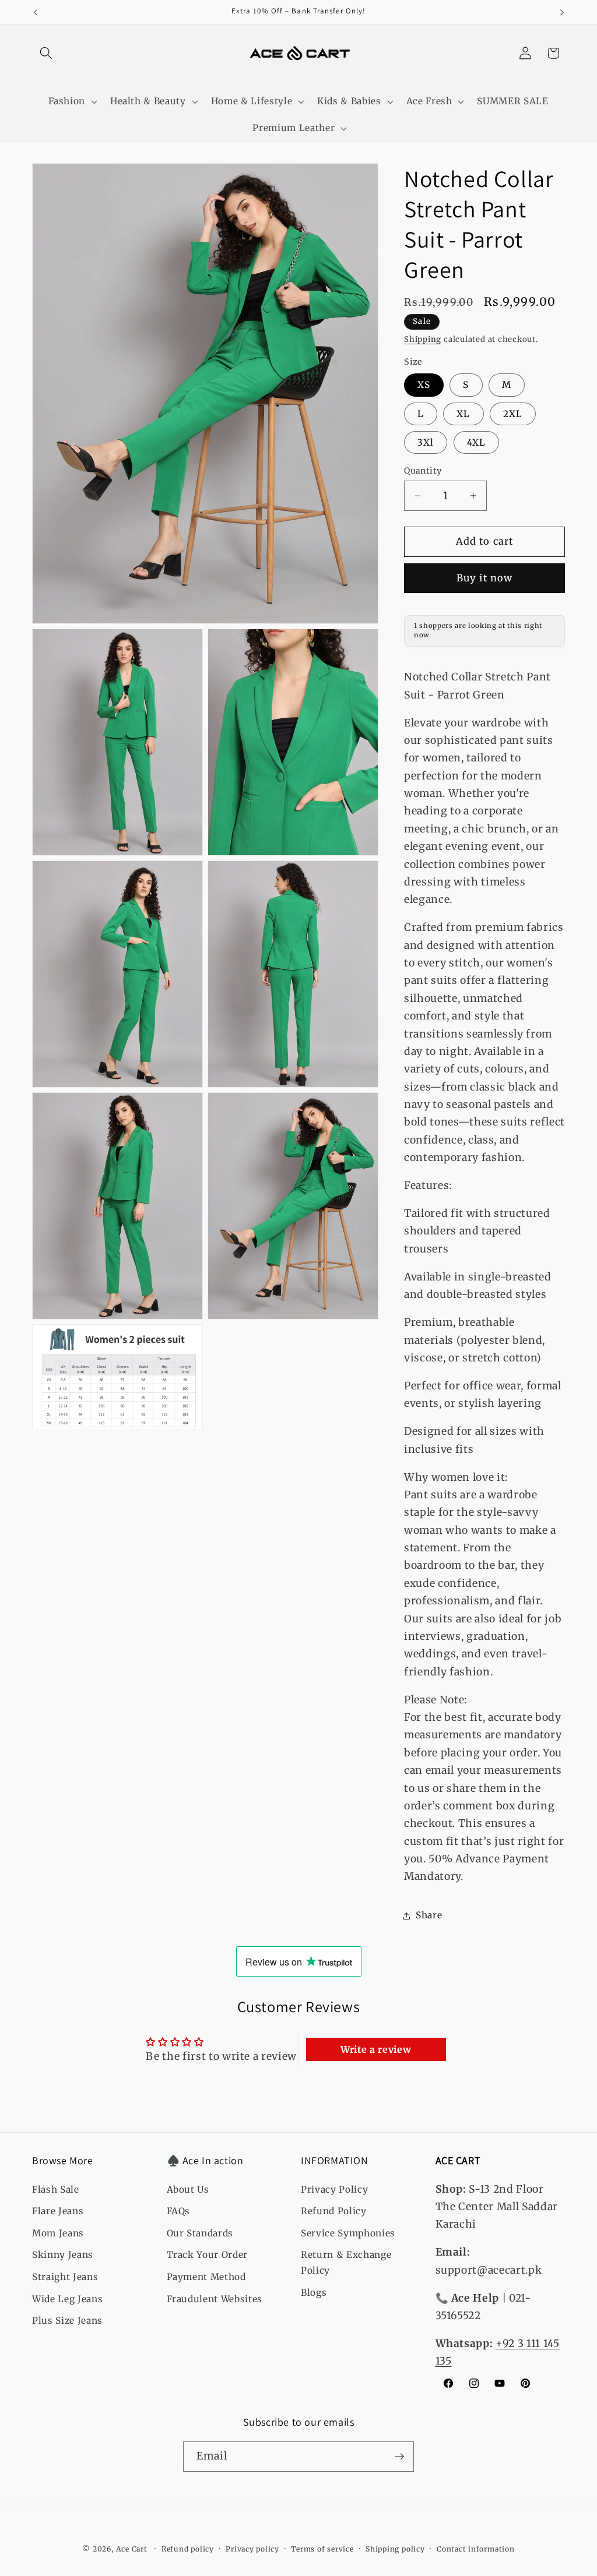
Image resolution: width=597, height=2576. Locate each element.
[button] (46, 53)
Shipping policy (395, 2549)
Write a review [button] (376, 2049)
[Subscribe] (399, 2457)
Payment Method (206, 2277)
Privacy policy (252, 2549)
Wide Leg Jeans (67, 2299)
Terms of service (322, 2549)
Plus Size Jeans (67, 2321)
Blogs (314, 2293)
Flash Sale (56, 2189)
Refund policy (188, 2549)
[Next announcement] (562, 12)
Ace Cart (133, 2549)
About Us (188, 2189)
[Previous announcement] (36, 12)
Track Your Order (208, 2255)
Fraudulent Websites (215, 2299)
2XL (513, 414)
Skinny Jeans (63, 2255)
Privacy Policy (334, 2189)
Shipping (423, 339)
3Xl (426, 442)
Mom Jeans (58, 2233)
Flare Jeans (58, 2211)
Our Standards (200, 2233)
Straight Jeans (65, 2277)
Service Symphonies (348, 2233)
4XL (476, 442)
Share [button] (429, 1915)
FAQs (179, 2211)
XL (463, 414)
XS (424, 385)
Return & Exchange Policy (346, 2263)
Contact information (476, 2549)
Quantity (423, 471)
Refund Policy (334, 2211)
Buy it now (484, 578)
